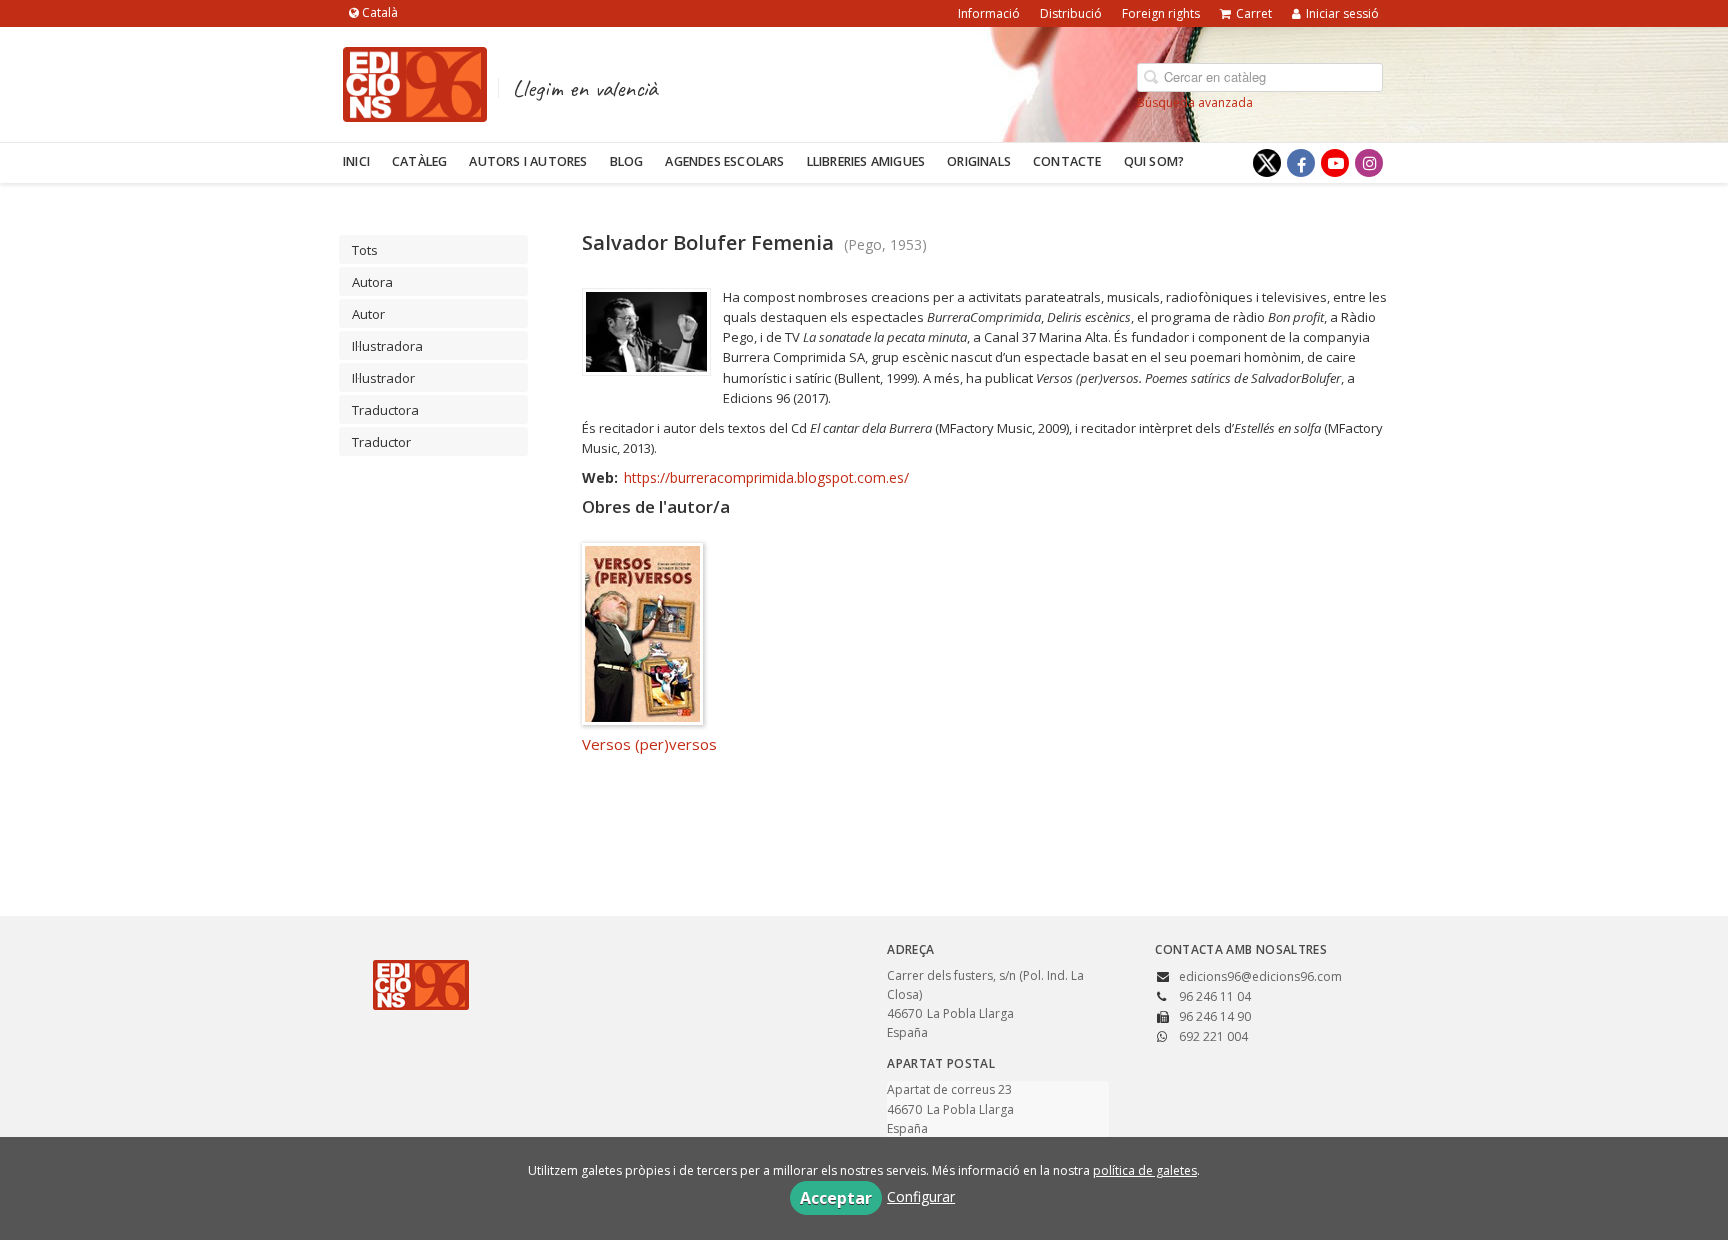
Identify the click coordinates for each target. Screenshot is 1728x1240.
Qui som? (1154, 161)
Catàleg (419, 161)
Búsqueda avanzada (1195, 102)
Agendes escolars (724, 161)
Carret (1254, 13)
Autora (372, 282)
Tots (365, 250)
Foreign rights (1161, 13)
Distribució (1071, 13)
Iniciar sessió (1342, 13)
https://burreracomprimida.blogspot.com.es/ (766, 477)
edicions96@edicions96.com (1260, 976)
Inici (356, 161)
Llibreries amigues (866, 161)
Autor (368, 314)
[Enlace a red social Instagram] (1369, 163)
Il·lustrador (383, 378)
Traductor (381, 442)
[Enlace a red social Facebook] (1301, 163)
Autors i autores (528, 161)
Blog (627, 161)
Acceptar (836, 1198)
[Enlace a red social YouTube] (1335, 163)
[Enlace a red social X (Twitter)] (1267, 163)
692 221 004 (1213, 1036)
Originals (979, 161)
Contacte (1067, 161)
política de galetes (1145, 1170)
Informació (989, 13)
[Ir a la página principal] (415, 81)
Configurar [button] (921, 1196)
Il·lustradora (387, 346)
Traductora (385, 410)
